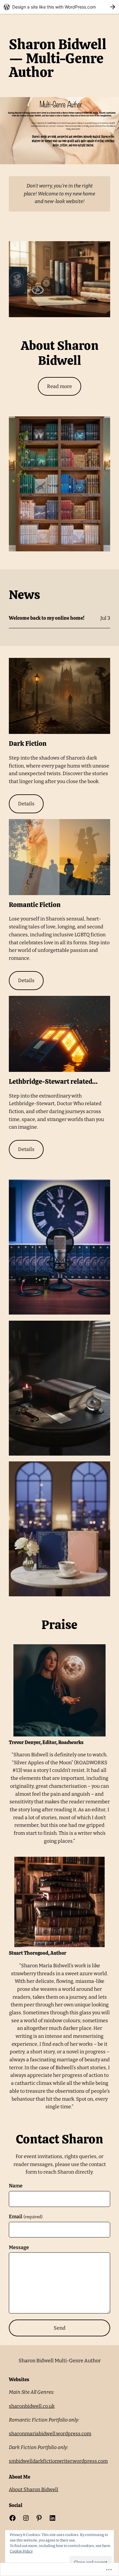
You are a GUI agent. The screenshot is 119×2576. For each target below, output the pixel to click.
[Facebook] (13, 2518)
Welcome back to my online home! (47, 618)
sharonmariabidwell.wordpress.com (50, 2434)
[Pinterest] (39, 2518)
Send (60, 2328)
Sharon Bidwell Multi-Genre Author (60, 2361)
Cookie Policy (21, 2551)
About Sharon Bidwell (34, 2489)
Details (26, 804)
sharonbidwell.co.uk (32, 2406)
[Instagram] (26, 2518)
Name (16, 2186)
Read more (60, 386)
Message (19, 2247)
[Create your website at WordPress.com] (60, 7)
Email (25, 2217)
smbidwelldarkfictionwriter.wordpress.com (58, 2461)
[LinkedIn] (52, 2518)
